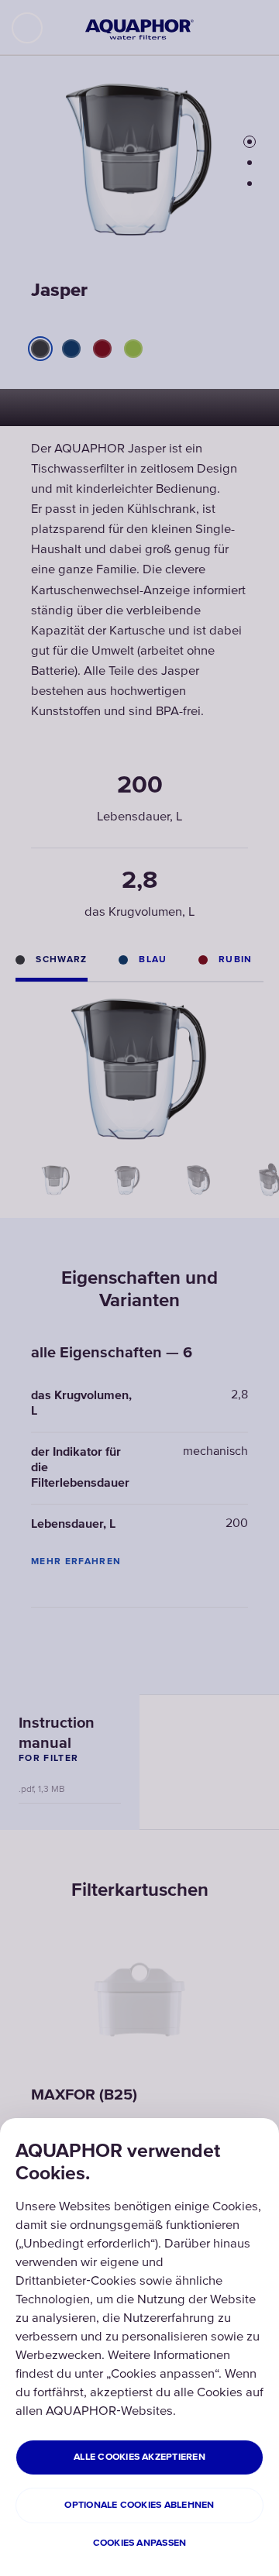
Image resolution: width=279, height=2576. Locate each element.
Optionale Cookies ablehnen (139, 2505)
